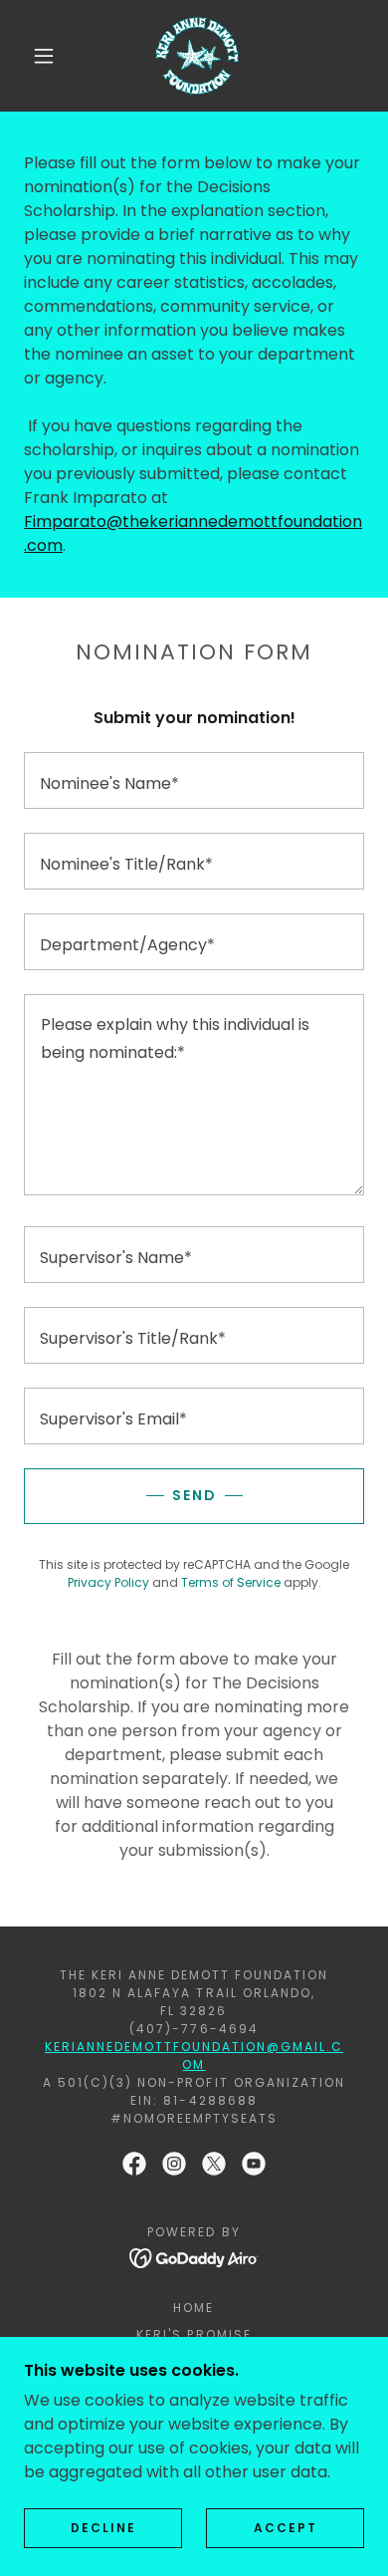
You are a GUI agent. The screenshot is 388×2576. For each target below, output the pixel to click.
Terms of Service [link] (231, 1582)
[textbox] (194, 780)
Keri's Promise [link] (194, 2334)
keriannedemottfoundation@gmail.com (194, 2056)
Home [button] (194, 2308)
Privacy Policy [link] (108, 1582)
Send (194, 1495)
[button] (44, 56)
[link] (197, 56)
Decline (103, 2528)
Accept (286, 2528)
